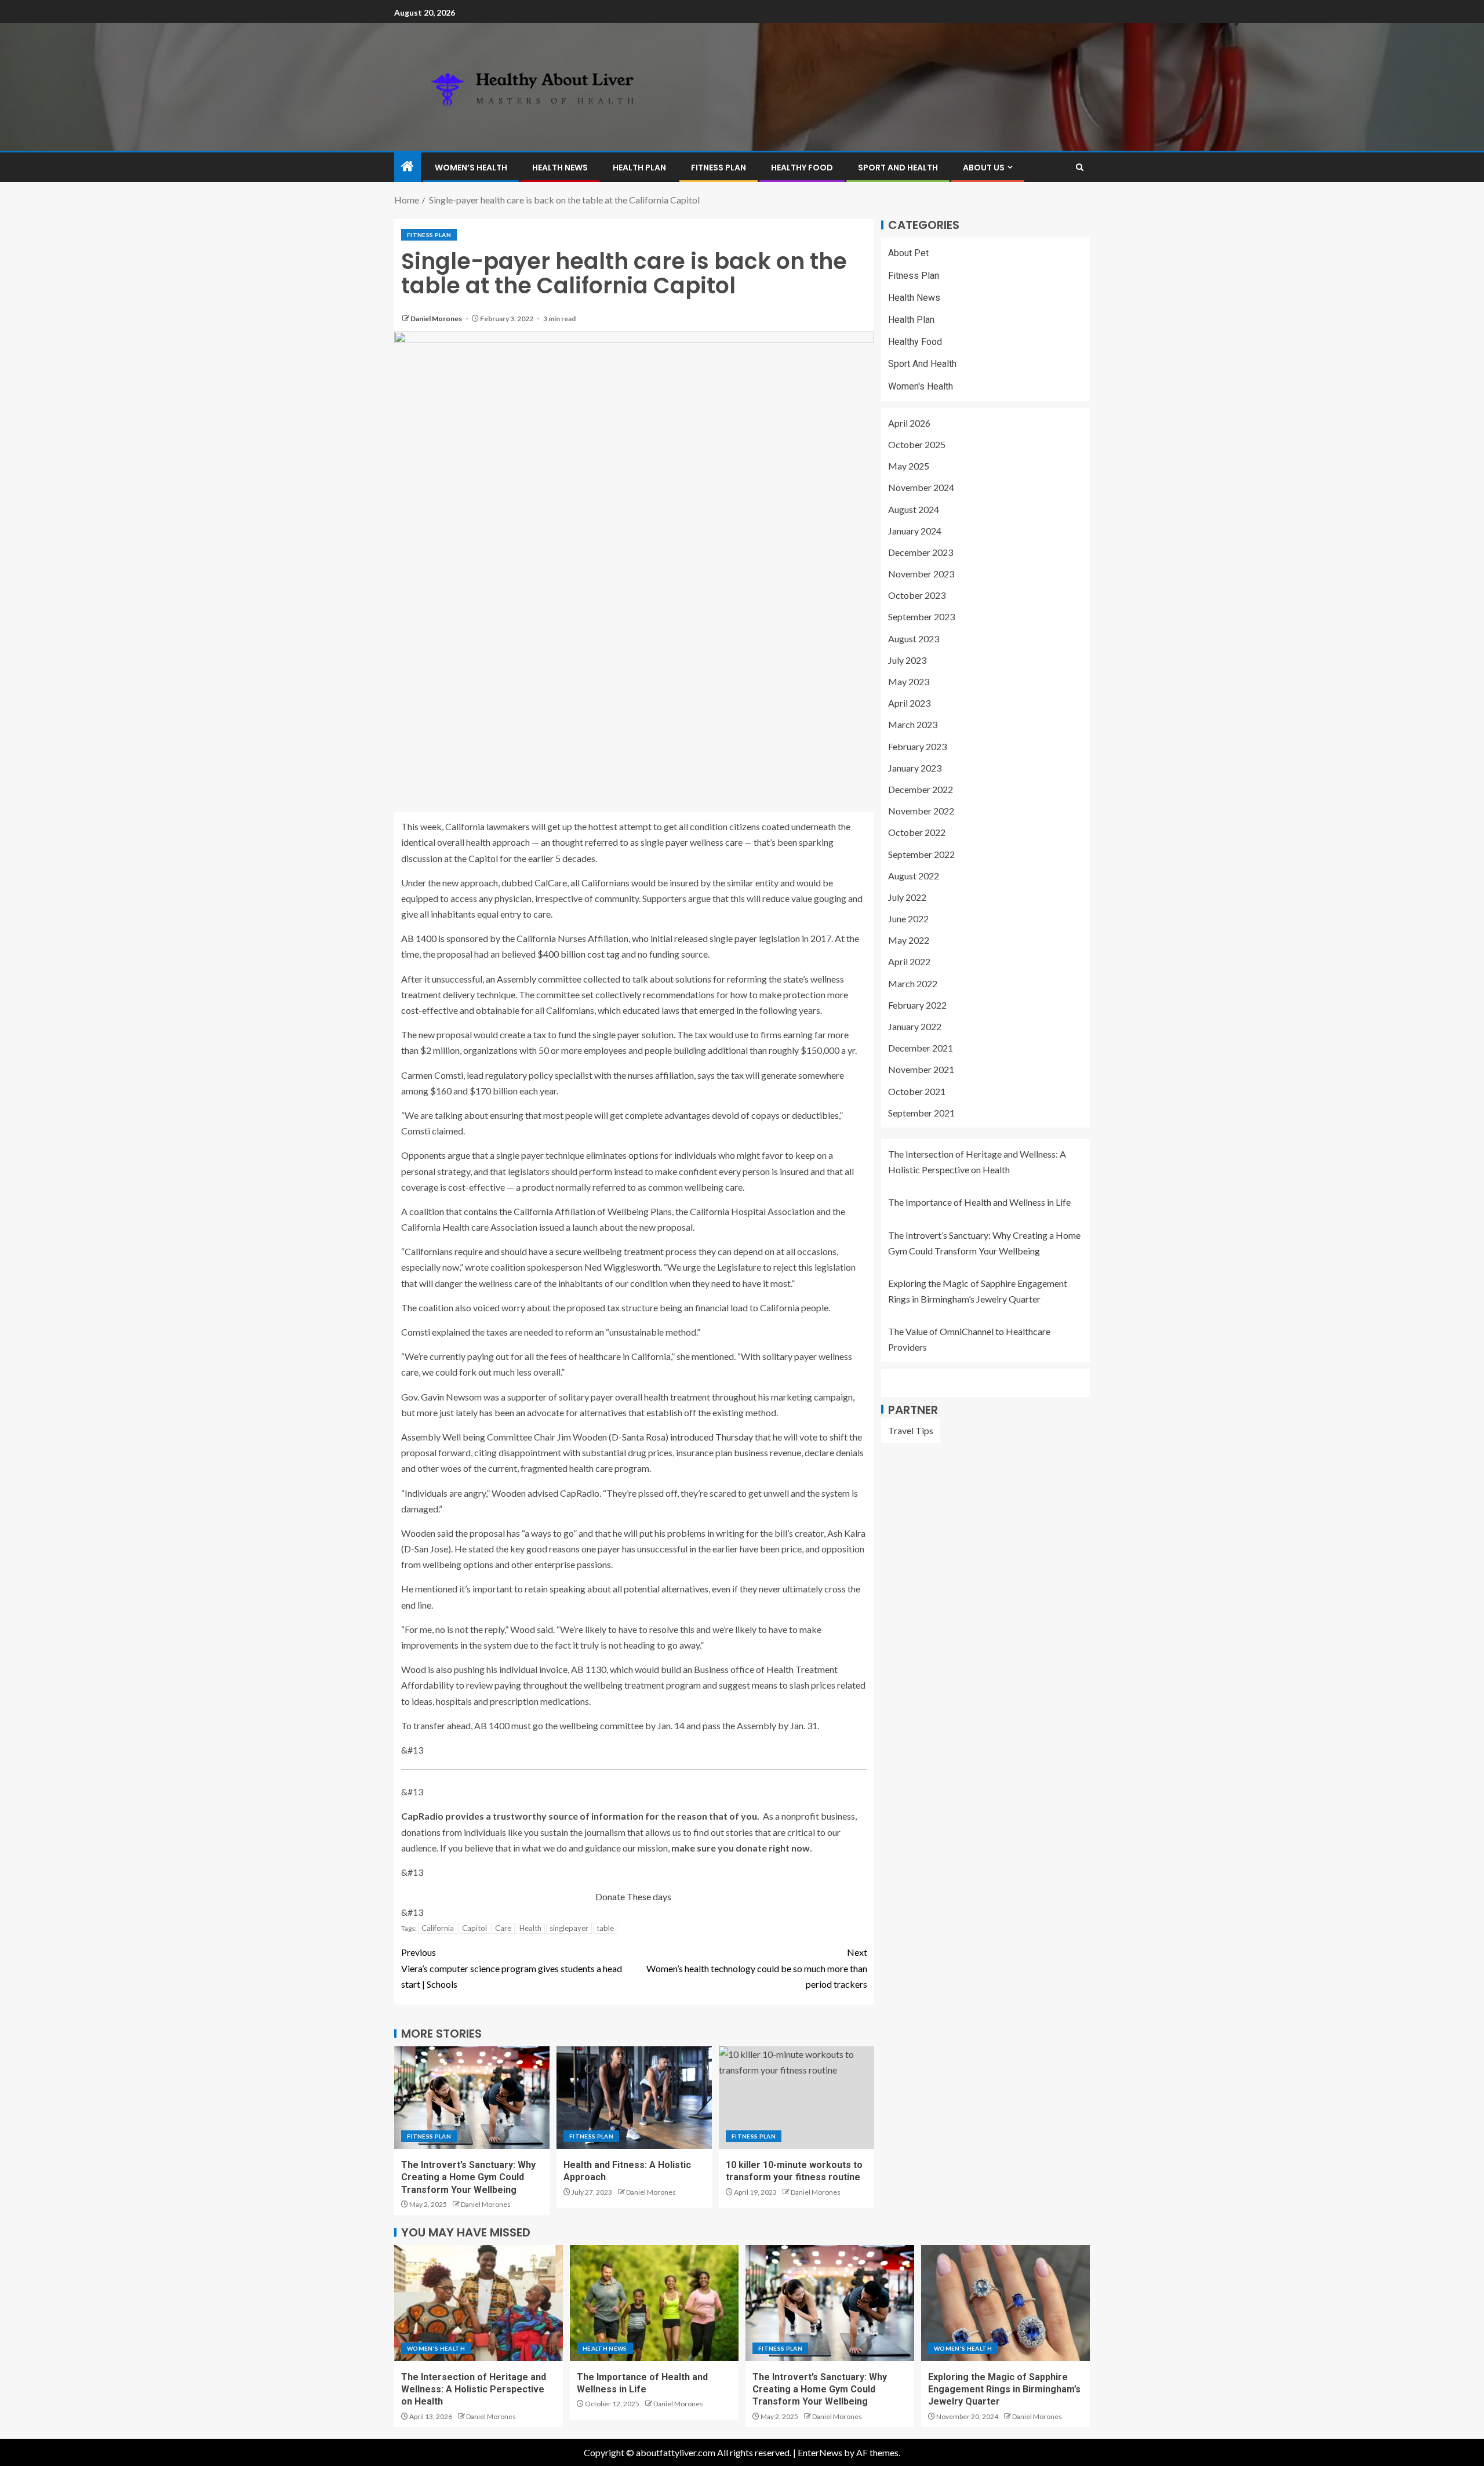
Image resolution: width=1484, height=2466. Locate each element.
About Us (984, 168)
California (438, 1928)
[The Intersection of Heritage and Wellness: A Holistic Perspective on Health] (479, 2303)
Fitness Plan (719, 168)
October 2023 (917, 595)
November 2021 (921, 1069)
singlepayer (569, 1928)
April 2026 (909, 423)
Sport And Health (898, 168)
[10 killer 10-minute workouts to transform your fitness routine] (796, 2098)
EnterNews (820, 2452)
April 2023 (909, 703)
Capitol (474, 1928)
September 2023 (921, 616)
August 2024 (914, 509)
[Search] (1080, 167)
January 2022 (915, 1026)
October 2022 (917, 832)
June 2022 (908, 919)
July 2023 (907, 660)
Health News (560, 168)
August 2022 (914, 875)
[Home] (408, 167)
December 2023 (921, 552)
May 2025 (909, 466)
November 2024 (921, 487)
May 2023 (909, 681)
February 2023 (917, 746)
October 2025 (917, 444)
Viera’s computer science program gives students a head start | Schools (512, 1968)
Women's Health (921, 386)
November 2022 (921, 811)
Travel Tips (911, 1430)
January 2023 (915, 768)
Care (503, 1928)
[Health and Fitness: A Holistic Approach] (634, 2098)
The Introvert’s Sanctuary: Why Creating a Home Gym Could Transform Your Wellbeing (468, 2177)
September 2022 (921, 854)
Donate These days (634, 1896)
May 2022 (909, 940)
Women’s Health (471, 168)
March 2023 (913, 724)
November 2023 (921, 574)
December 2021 (921, 1048)
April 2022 (909, 961)
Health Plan (639, 168)
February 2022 (917, 1005)
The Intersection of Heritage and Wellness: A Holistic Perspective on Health (474, 2389)
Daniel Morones (437, 319)
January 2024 (915, 530)
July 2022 (907, 897)
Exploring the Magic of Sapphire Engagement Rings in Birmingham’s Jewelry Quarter (1004, 2389)
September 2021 (921, 1113)
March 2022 (913, 983)
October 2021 (917, 1091)
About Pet (908, 253)
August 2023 (914, 638)
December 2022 (921, 789)
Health (530, 1928)
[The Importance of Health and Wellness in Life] (654, 2303)
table (605, 1928)
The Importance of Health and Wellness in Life (979, 1202)
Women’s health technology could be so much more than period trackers (757, 1968)
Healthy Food (802, 168)
